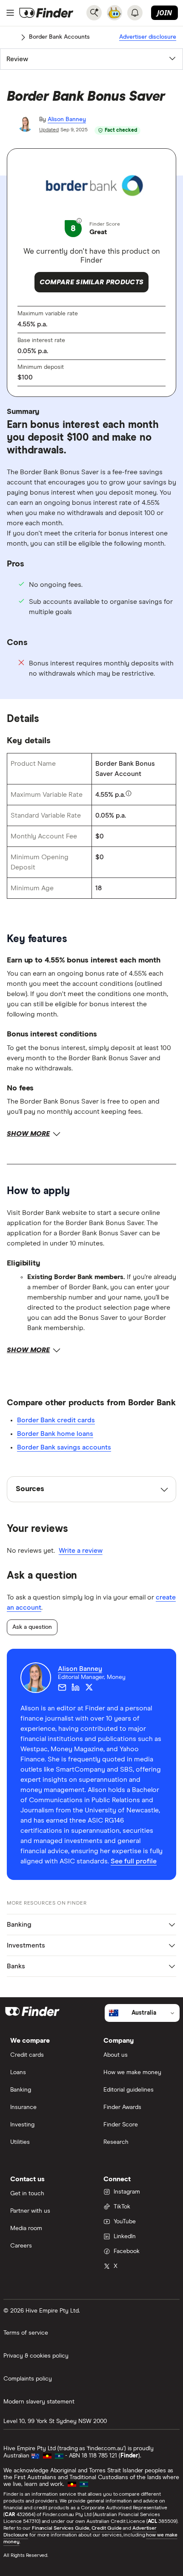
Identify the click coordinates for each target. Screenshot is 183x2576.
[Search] (94, 13)
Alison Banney (67, 119)
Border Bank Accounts (59, 37)
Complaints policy (28, 2379)
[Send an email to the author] (62, 1687)
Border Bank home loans (55, 1434)
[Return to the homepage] (46, 13)
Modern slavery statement (39, 2402)
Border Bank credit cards (56, 1420)
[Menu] (10, 13)
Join (164, 13)
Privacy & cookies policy (36, 2356)
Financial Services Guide (61, 2528)
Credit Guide (107, 2528)
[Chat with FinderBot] (114, 13)
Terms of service (26, 2333)
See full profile (134, 1861)
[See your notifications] (135, 13)
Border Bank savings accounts (64, 1447)
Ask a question (32, 1627)
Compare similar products (92, 282)
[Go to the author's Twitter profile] (89, 1687)
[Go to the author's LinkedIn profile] (76, 1687)
